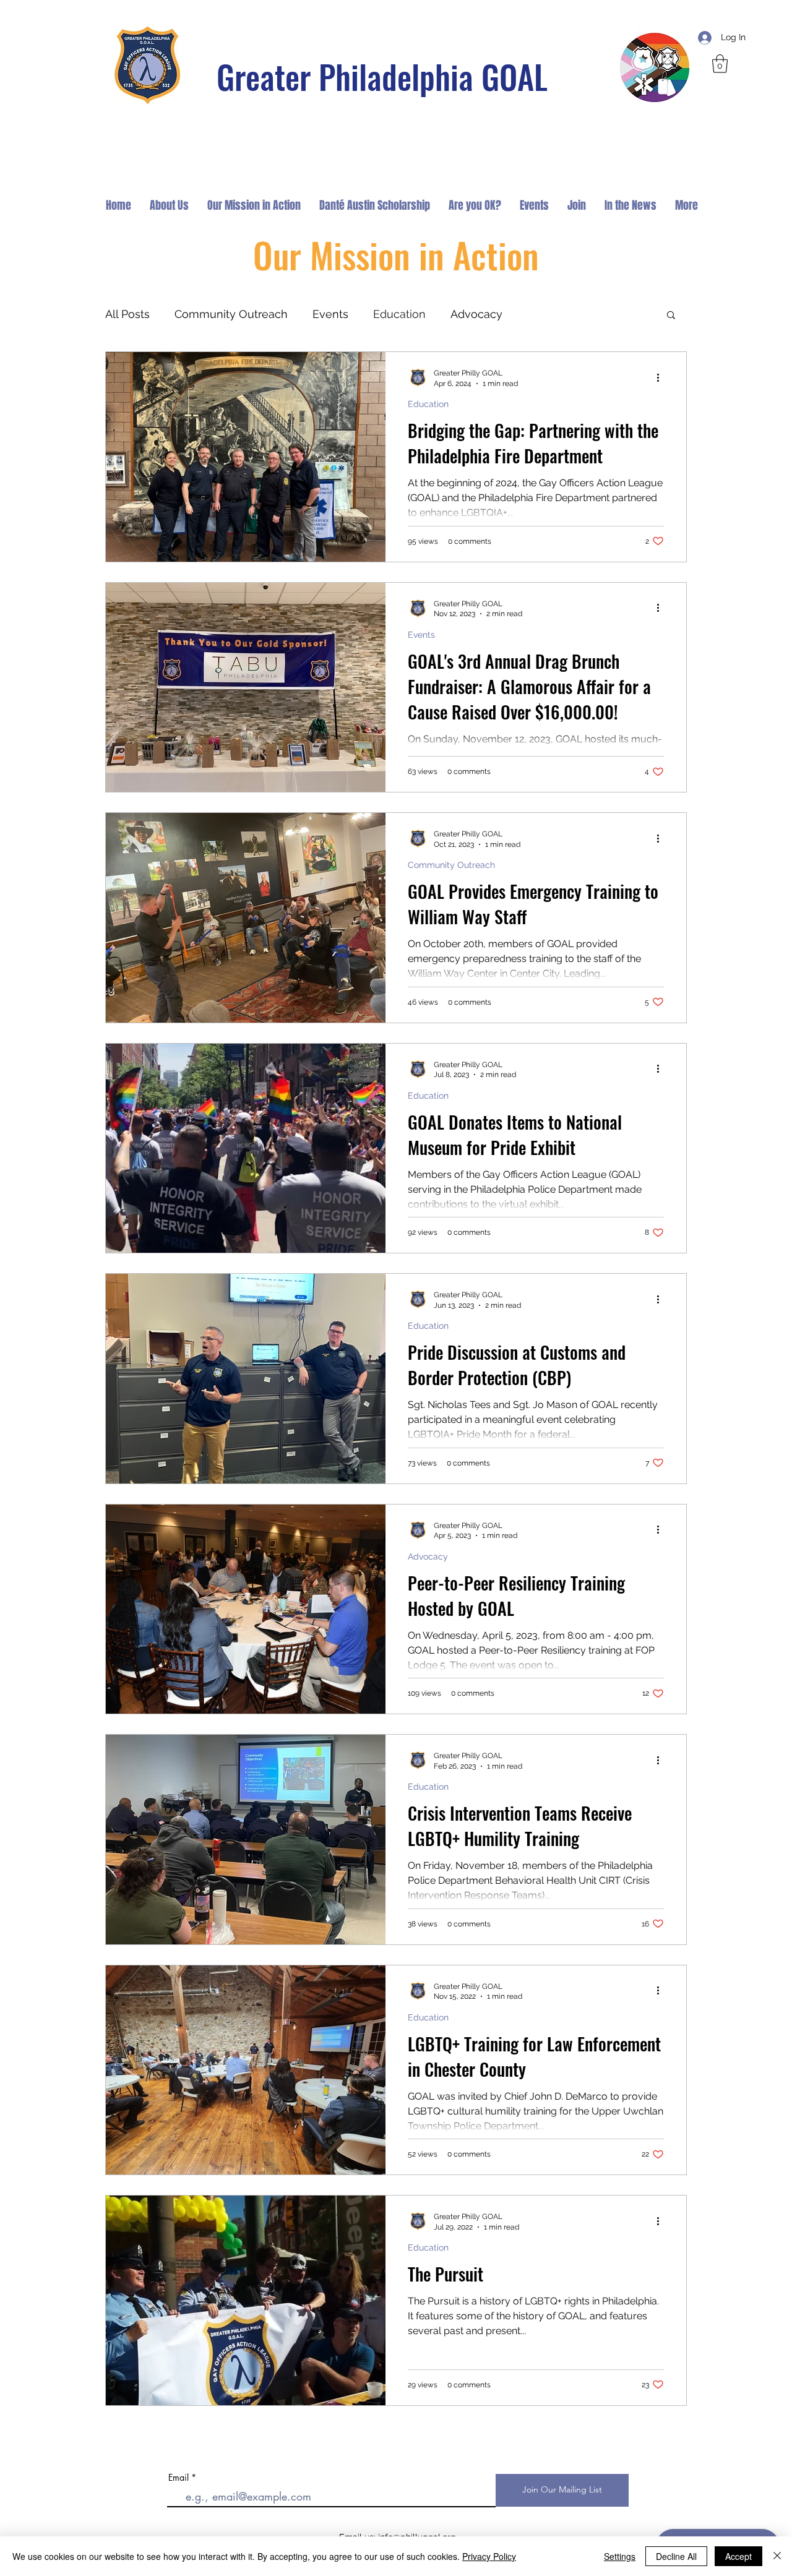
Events (330, 314)
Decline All (676, 2556)
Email (179, 2478)
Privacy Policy (489, 2556)
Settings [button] (620, 2556)
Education (399, 314)
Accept (738, 2556)
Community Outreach (231, 314)
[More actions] (662, 377)
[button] (720, 64)
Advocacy (476, 314)
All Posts (127, 314)
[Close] (777, 2556)
